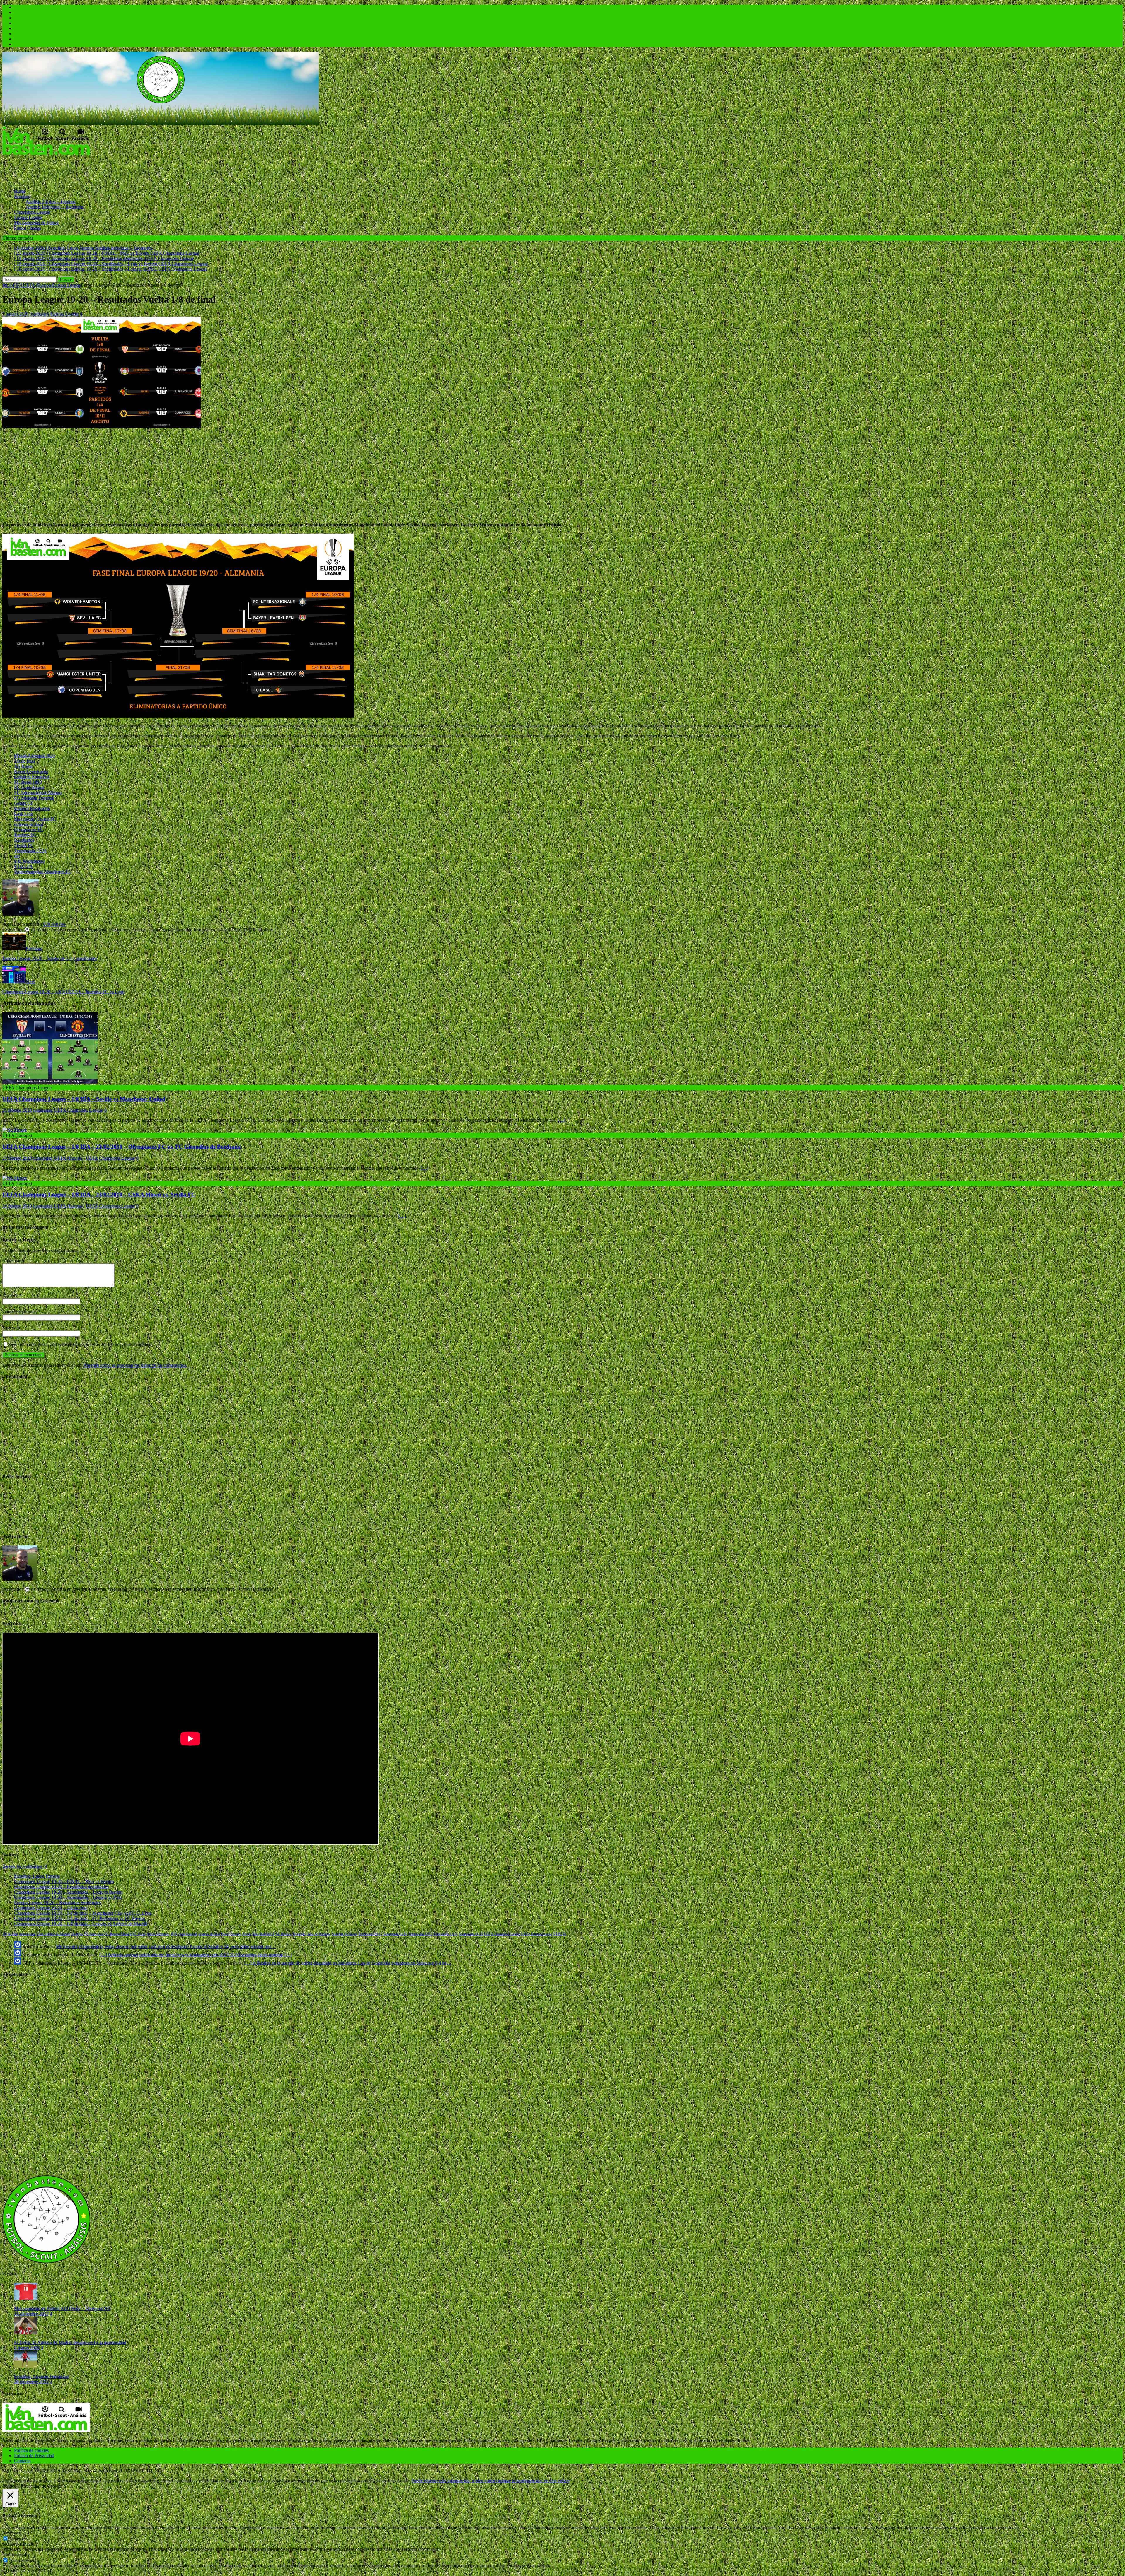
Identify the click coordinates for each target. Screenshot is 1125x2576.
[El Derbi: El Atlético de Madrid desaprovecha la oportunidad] (26, 2332)
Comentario (13, 1261)
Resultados (24, 840)
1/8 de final (24, 761)
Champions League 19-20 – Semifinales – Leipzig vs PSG (68, 1897)
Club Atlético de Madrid (54, 1934)
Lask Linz (23, 814)
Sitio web (11, 1328)
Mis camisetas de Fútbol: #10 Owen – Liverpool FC (62, 2308)
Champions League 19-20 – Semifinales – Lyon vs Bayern (68, 1892)
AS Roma (23, 766)
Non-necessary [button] (16, 2554)
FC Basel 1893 (28, 782)
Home (20, 191)
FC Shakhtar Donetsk (34, 798)
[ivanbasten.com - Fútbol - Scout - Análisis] (161, 123)
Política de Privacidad (34, 2455)
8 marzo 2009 (27, 2348)
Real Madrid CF (264, 1934)
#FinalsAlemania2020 (34, 756)
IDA (174, 1934)
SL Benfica (284, 1934)
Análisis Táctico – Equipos (51, 202)
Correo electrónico (20, 1312)
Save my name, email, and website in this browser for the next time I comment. (81, 1344)
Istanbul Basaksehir (32, 808)
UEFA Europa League (537, 1934)
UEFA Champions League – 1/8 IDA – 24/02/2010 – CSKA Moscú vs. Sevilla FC (99, 1194)
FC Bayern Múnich (118, 1934)
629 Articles (54, 924)
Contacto (22, 2461)
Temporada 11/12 (395, 1934)
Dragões (77, 1934)
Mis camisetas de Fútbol (36, 223)
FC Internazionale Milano (38, 793)
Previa (247, 1934)
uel (17, 856)
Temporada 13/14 (446, 1934)
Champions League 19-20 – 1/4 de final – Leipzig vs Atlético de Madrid (81, 1924)
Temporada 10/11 (370, 1934)
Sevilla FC (24, 845)
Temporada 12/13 (420, 1934)
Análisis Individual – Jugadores (55, 207)
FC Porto (139, 1934)
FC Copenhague (29, 787)
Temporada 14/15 (471, 1934)
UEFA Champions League (79, 1110)
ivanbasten (39, 314)
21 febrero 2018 (17, 1110)
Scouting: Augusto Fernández (41, 2376)
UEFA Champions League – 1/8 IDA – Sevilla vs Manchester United (84, 1099)
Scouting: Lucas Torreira (37, 1876)
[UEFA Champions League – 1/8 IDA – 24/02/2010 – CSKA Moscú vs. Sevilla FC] (15, 1178)
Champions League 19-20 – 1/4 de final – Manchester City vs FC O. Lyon (83, 1913)
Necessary (19, 2539)
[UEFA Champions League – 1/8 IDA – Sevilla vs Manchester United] (50, 1082)
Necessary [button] (12, 2533)
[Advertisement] (109, 170)
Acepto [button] (403, 2481)
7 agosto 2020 (15, 314)
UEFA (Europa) (38, 285)
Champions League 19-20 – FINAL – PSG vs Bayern (64, 1881)
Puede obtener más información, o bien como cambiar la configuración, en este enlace (490, 2481)
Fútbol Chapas (28, 228)
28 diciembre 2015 (31, 2382)
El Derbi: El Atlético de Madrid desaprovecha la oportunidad (70, 2342)
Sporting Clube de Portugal (312, 1934)
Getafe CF (24, 803)
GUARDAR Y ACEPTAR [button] (28, 2571)
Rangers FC (25, 835)
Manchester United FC (35, 819)
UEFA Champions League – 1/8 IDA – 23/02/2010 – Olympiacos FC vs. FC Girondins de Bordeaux (122, 1147)
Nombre (11, 1295)
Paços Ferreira (231, 1934)
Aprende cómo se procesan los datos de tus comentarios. (135, 1365)
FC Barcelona (94, 1934)
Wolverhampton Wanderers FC (43, 872)
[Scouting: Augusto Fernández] (26, 2366)
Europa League (28, 217)
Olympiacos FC (29, 830)
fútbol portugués (158, 1934)
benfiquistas (27, 1934)
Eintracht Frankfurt (32, 777)
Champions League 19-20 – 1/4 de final (51, 1908)
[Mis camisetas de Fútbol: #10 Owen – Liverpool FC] (26, 2299)
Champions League (32, 212)
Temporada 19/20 (30, 851)
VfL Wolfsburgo (29, 861)
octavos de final (29, 824)
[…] (561, 1120)
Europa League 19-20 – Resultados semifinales (58, 1903)
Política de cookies (31, 2450)
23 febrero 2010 (17, 1158)
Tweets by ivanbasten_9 (25, 1866)
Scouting (22, 196)
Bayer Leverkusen (31, 772)
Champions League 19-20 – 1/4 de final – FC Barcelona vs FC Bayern (80, 1918)
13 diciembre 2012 (31, 2314)
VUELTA (23, 866)
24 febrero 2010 (17, 1206)
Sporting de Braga (344, 1934)
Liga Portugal (188, 1934)
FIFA (18, 285)
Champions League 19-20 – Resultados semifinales (61, 1887)
